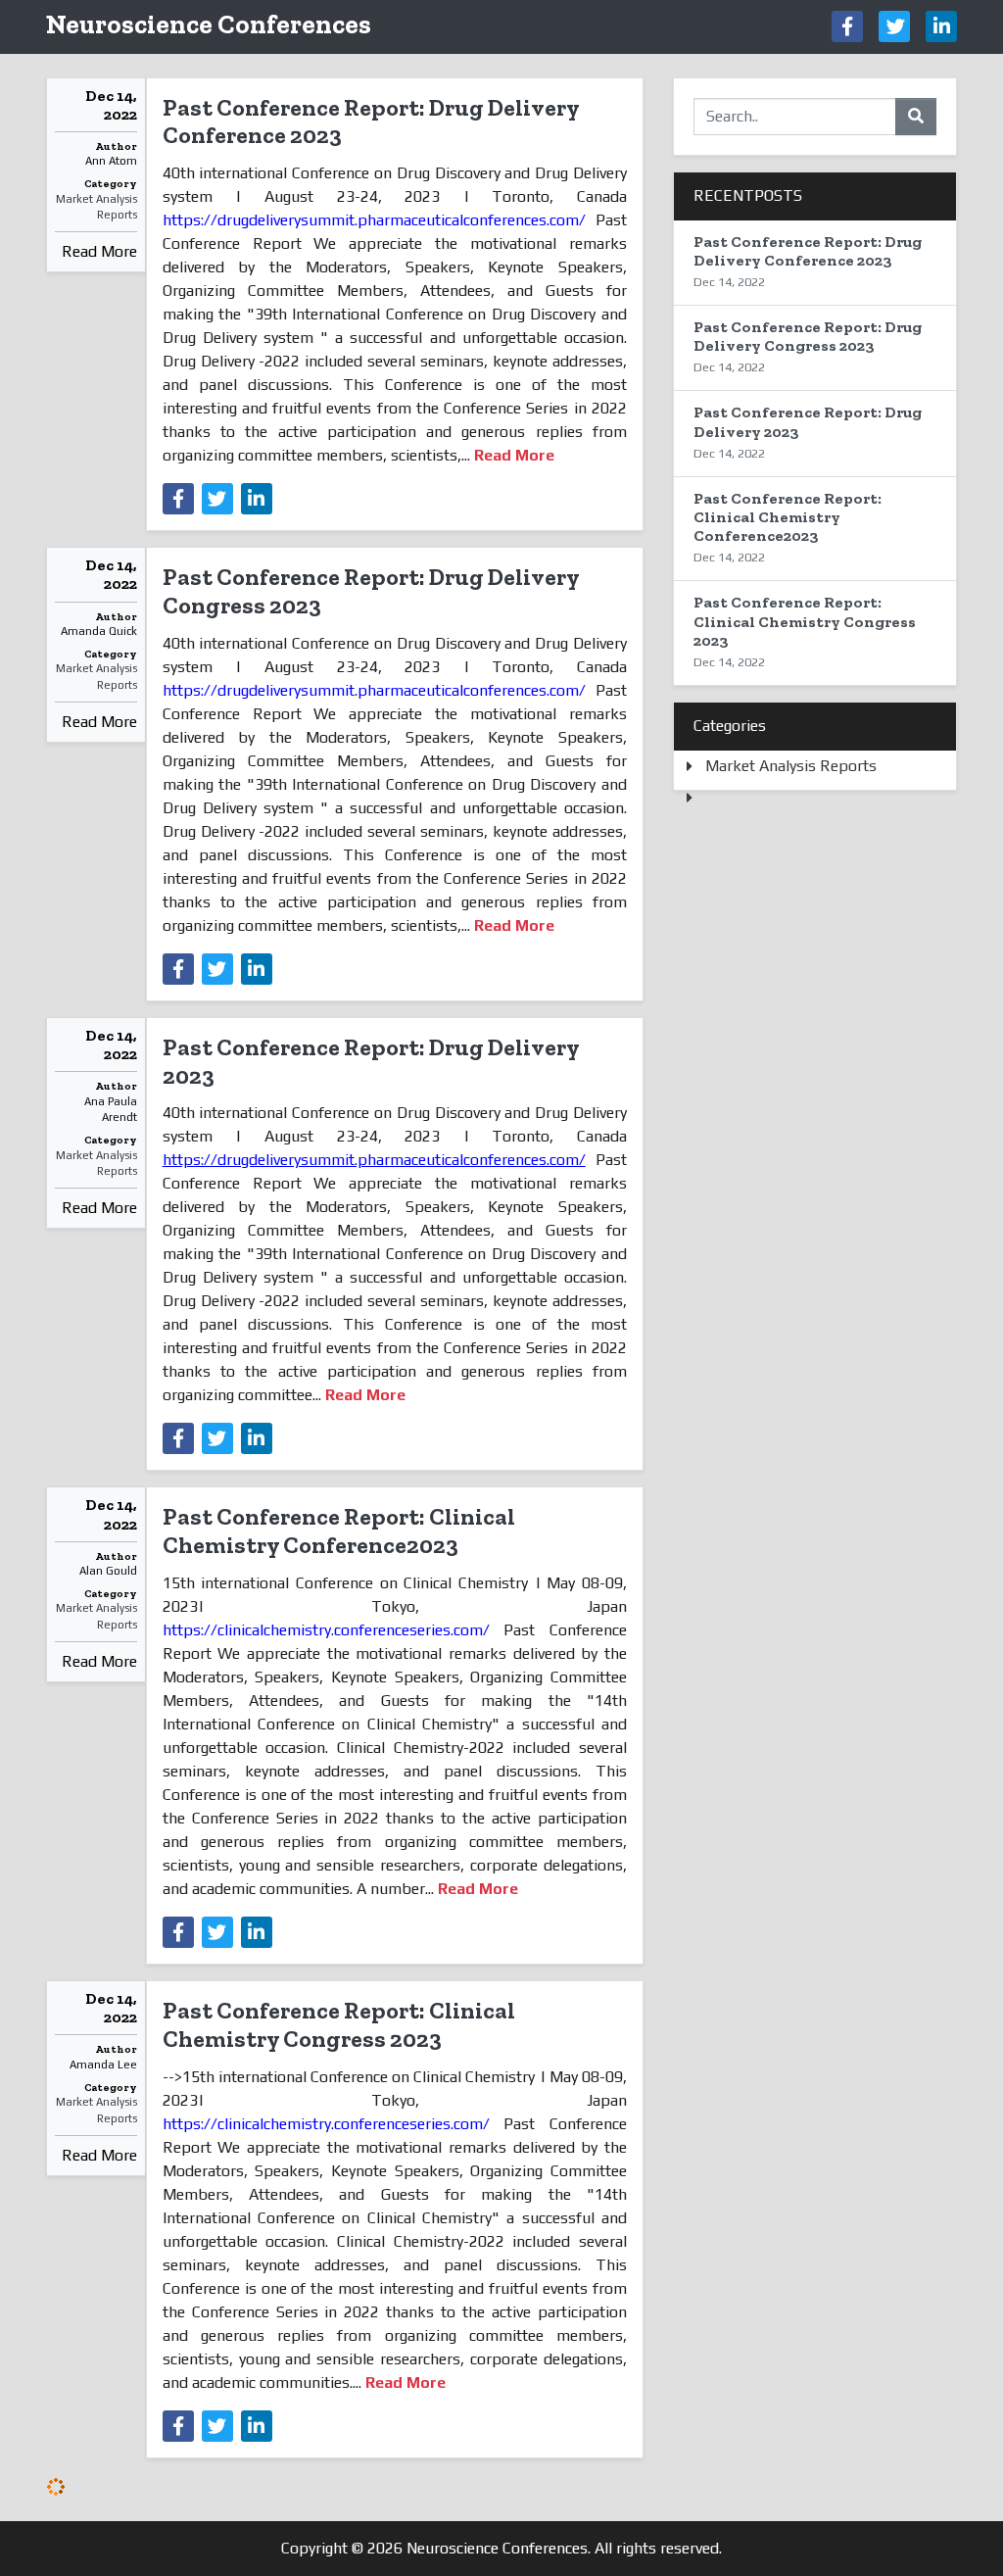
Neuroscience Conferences (209, 24)
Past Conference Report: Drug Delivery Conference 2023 (371, 122)
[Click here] (847, 26)
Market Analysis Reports (96, 207)
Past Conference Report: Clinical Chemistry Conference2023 (339, 1531)
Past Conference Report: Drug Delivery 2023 (371, 1061)
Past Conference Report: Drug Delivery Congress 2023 (371, 591)
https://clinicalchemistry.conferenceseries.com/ (326, 1630)
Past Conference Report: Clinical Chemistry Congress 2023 (339, 2024)
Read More (99, 251)
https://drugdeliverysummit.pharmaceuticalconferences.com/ (374, 220)
